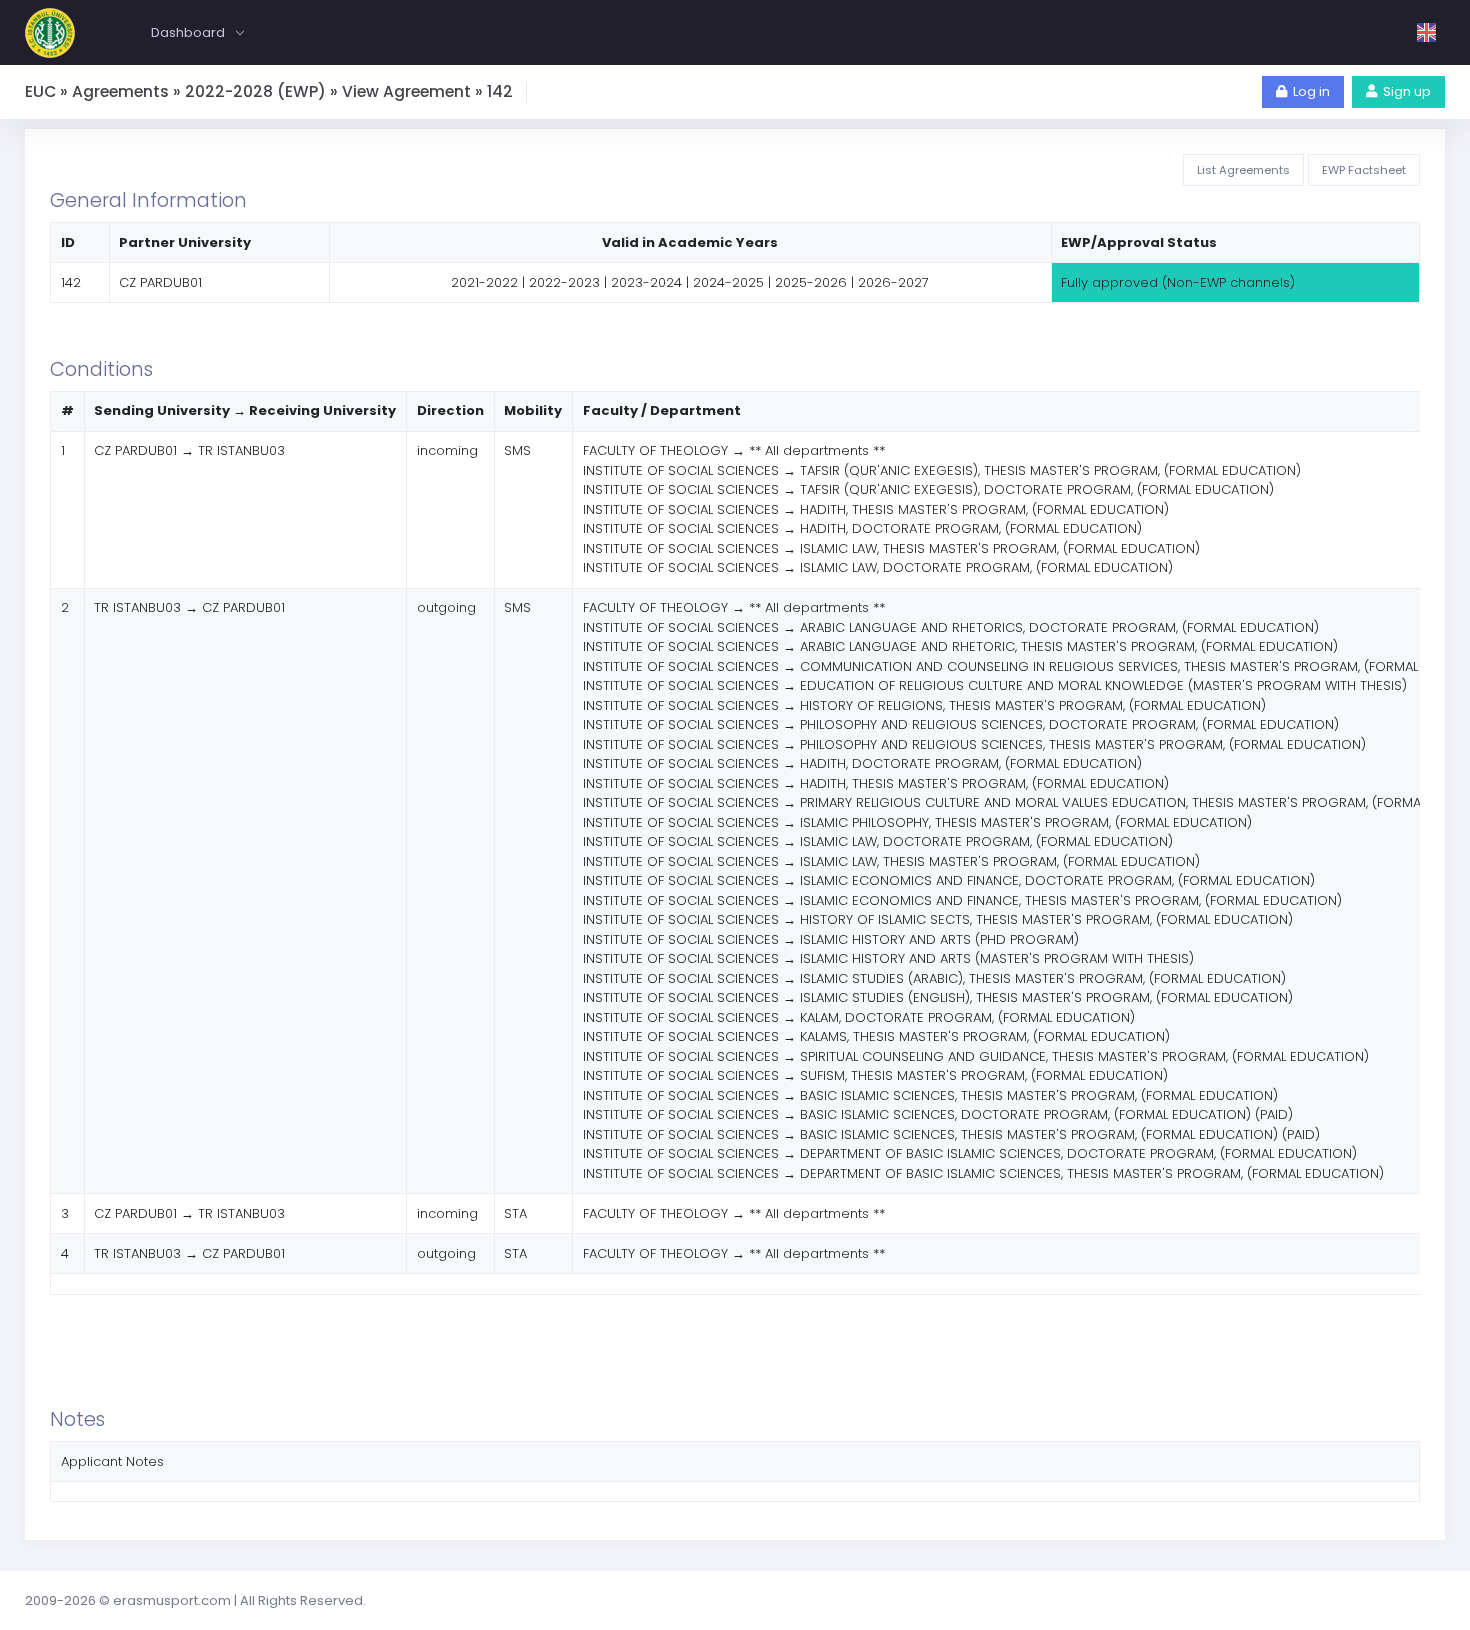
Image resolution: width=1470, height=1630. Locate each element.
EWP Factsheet (1364, 170)
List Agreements (1243, 170)
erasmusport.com (172, 1600)
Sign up (1407, 91)
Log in (1311, 91)
